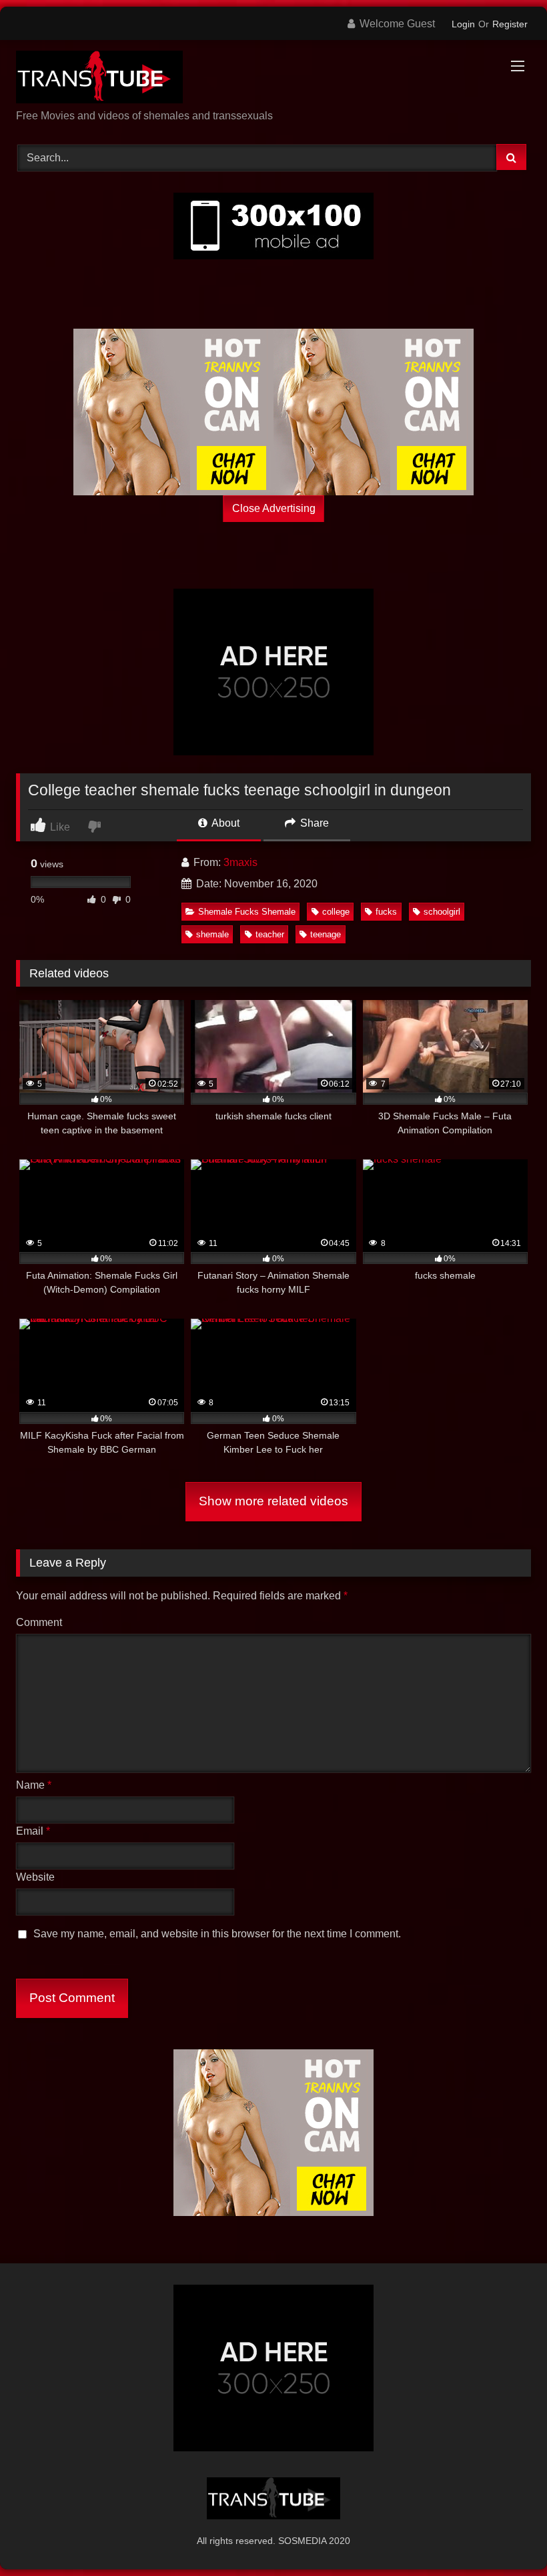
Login (463, 24)
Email (33, 1831)
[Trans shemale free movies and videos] (273, 79)
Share (313, 823)
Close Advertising (274, 508)
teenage (326, 934)
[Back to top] (506, 2536)
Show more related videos (273, 1501)
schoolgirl (442, 912)
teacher (270, 934)
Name (34, 1785)
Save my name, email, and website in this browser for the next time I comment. (217, 1934)
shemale (212, 934)
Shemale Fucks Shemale (247, 912)
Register (510, 24)
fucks (386, 912)
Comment (39, 1622)
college (336, 912)
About (224, 823)
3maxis (240, 862)
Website (35, 1877)
